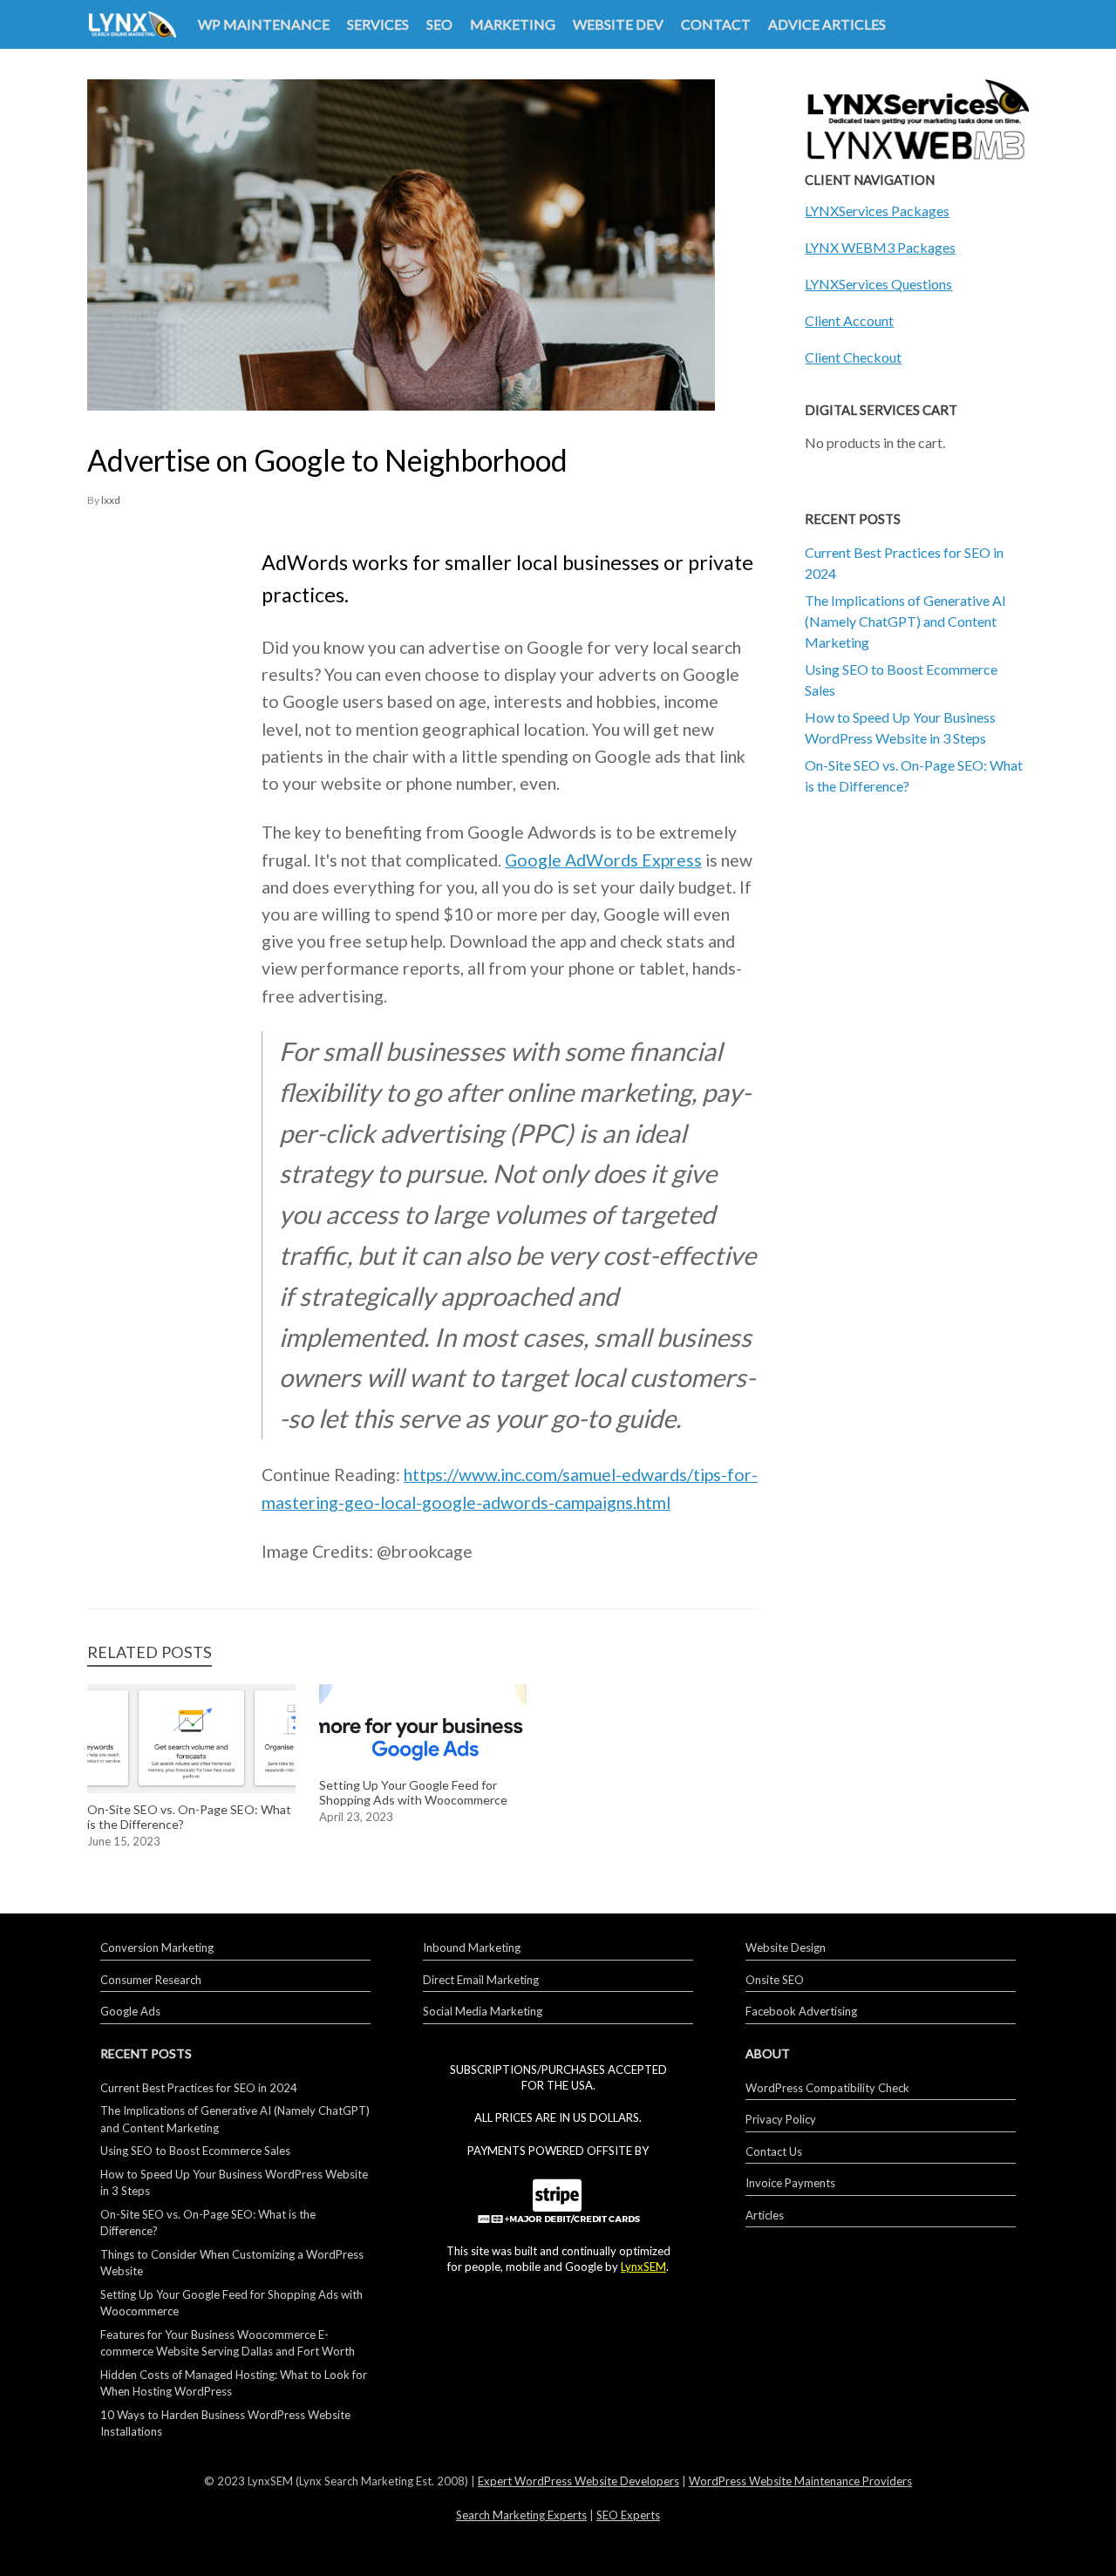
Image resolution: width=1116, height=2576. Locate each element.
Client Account (849, 320)
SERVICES (378, 24)
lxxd (111, 500)
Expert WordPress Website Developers (578, 2481)
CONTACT (716, 24)
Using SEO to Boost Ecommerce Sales (195, 2151)
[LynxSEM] (132, 25)
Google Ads (130, 2011)
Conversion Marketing (157, 1947)
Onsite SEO (775, 1980)
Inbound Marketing (472, 1947)
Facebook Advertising (801, 2011)
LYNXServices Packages (877, 211)
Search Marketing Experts (521, 2515)
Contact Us (774, 2151)
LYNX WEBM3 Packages (880, 247)
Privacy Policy (781, 2119)
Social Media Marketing (483, 2011)
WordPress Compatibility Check (827, 2088)
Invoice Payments (790, 2183)
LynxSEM (643, 2267)
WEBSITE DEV (618, 24)
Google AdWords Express (603, 860)
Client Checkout (853, 357)
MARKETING (513, 24)
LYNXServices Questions (878, 284)
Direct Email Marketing (481, 1980)
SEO (439, 24)
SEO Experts (628, 2515)
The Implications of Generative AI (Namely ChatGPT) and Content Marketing (905, 621)
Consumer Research (151, 1980)
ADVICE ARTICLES (827, 24)
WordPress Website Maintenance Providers (800, 2481)
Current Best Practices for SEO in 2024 (199, 2088)
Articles (765, 2215)
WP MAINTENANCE (264, 24)
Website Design (786, 1947)
